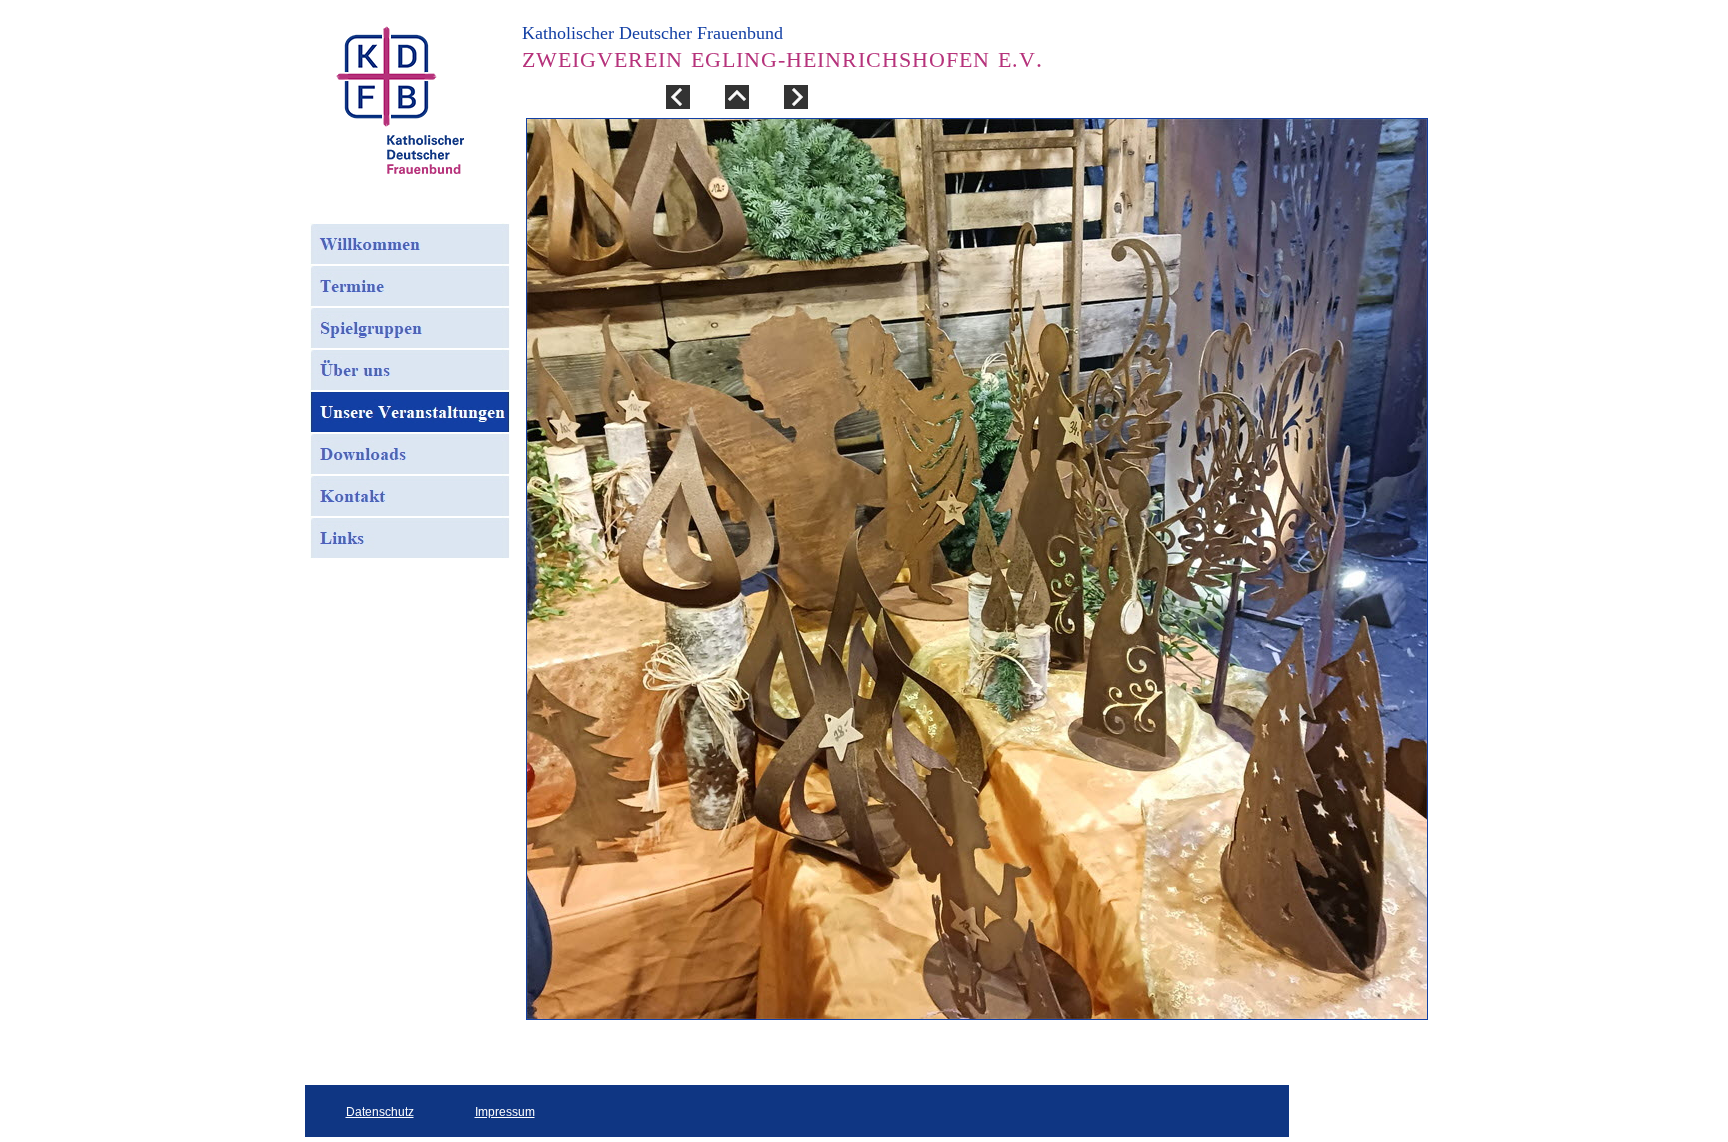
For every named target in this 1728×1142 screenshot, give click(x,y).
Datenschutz (380, 1112)
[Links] (410, 538)
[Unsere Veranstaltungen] (410, 412)
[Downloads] (410, 454)
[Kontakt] (410, 496)
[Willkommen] (410, 244)
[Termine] (410, 286)
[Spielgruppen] (410, 328)
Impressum (505, 1112)
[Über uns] (410, 370)
